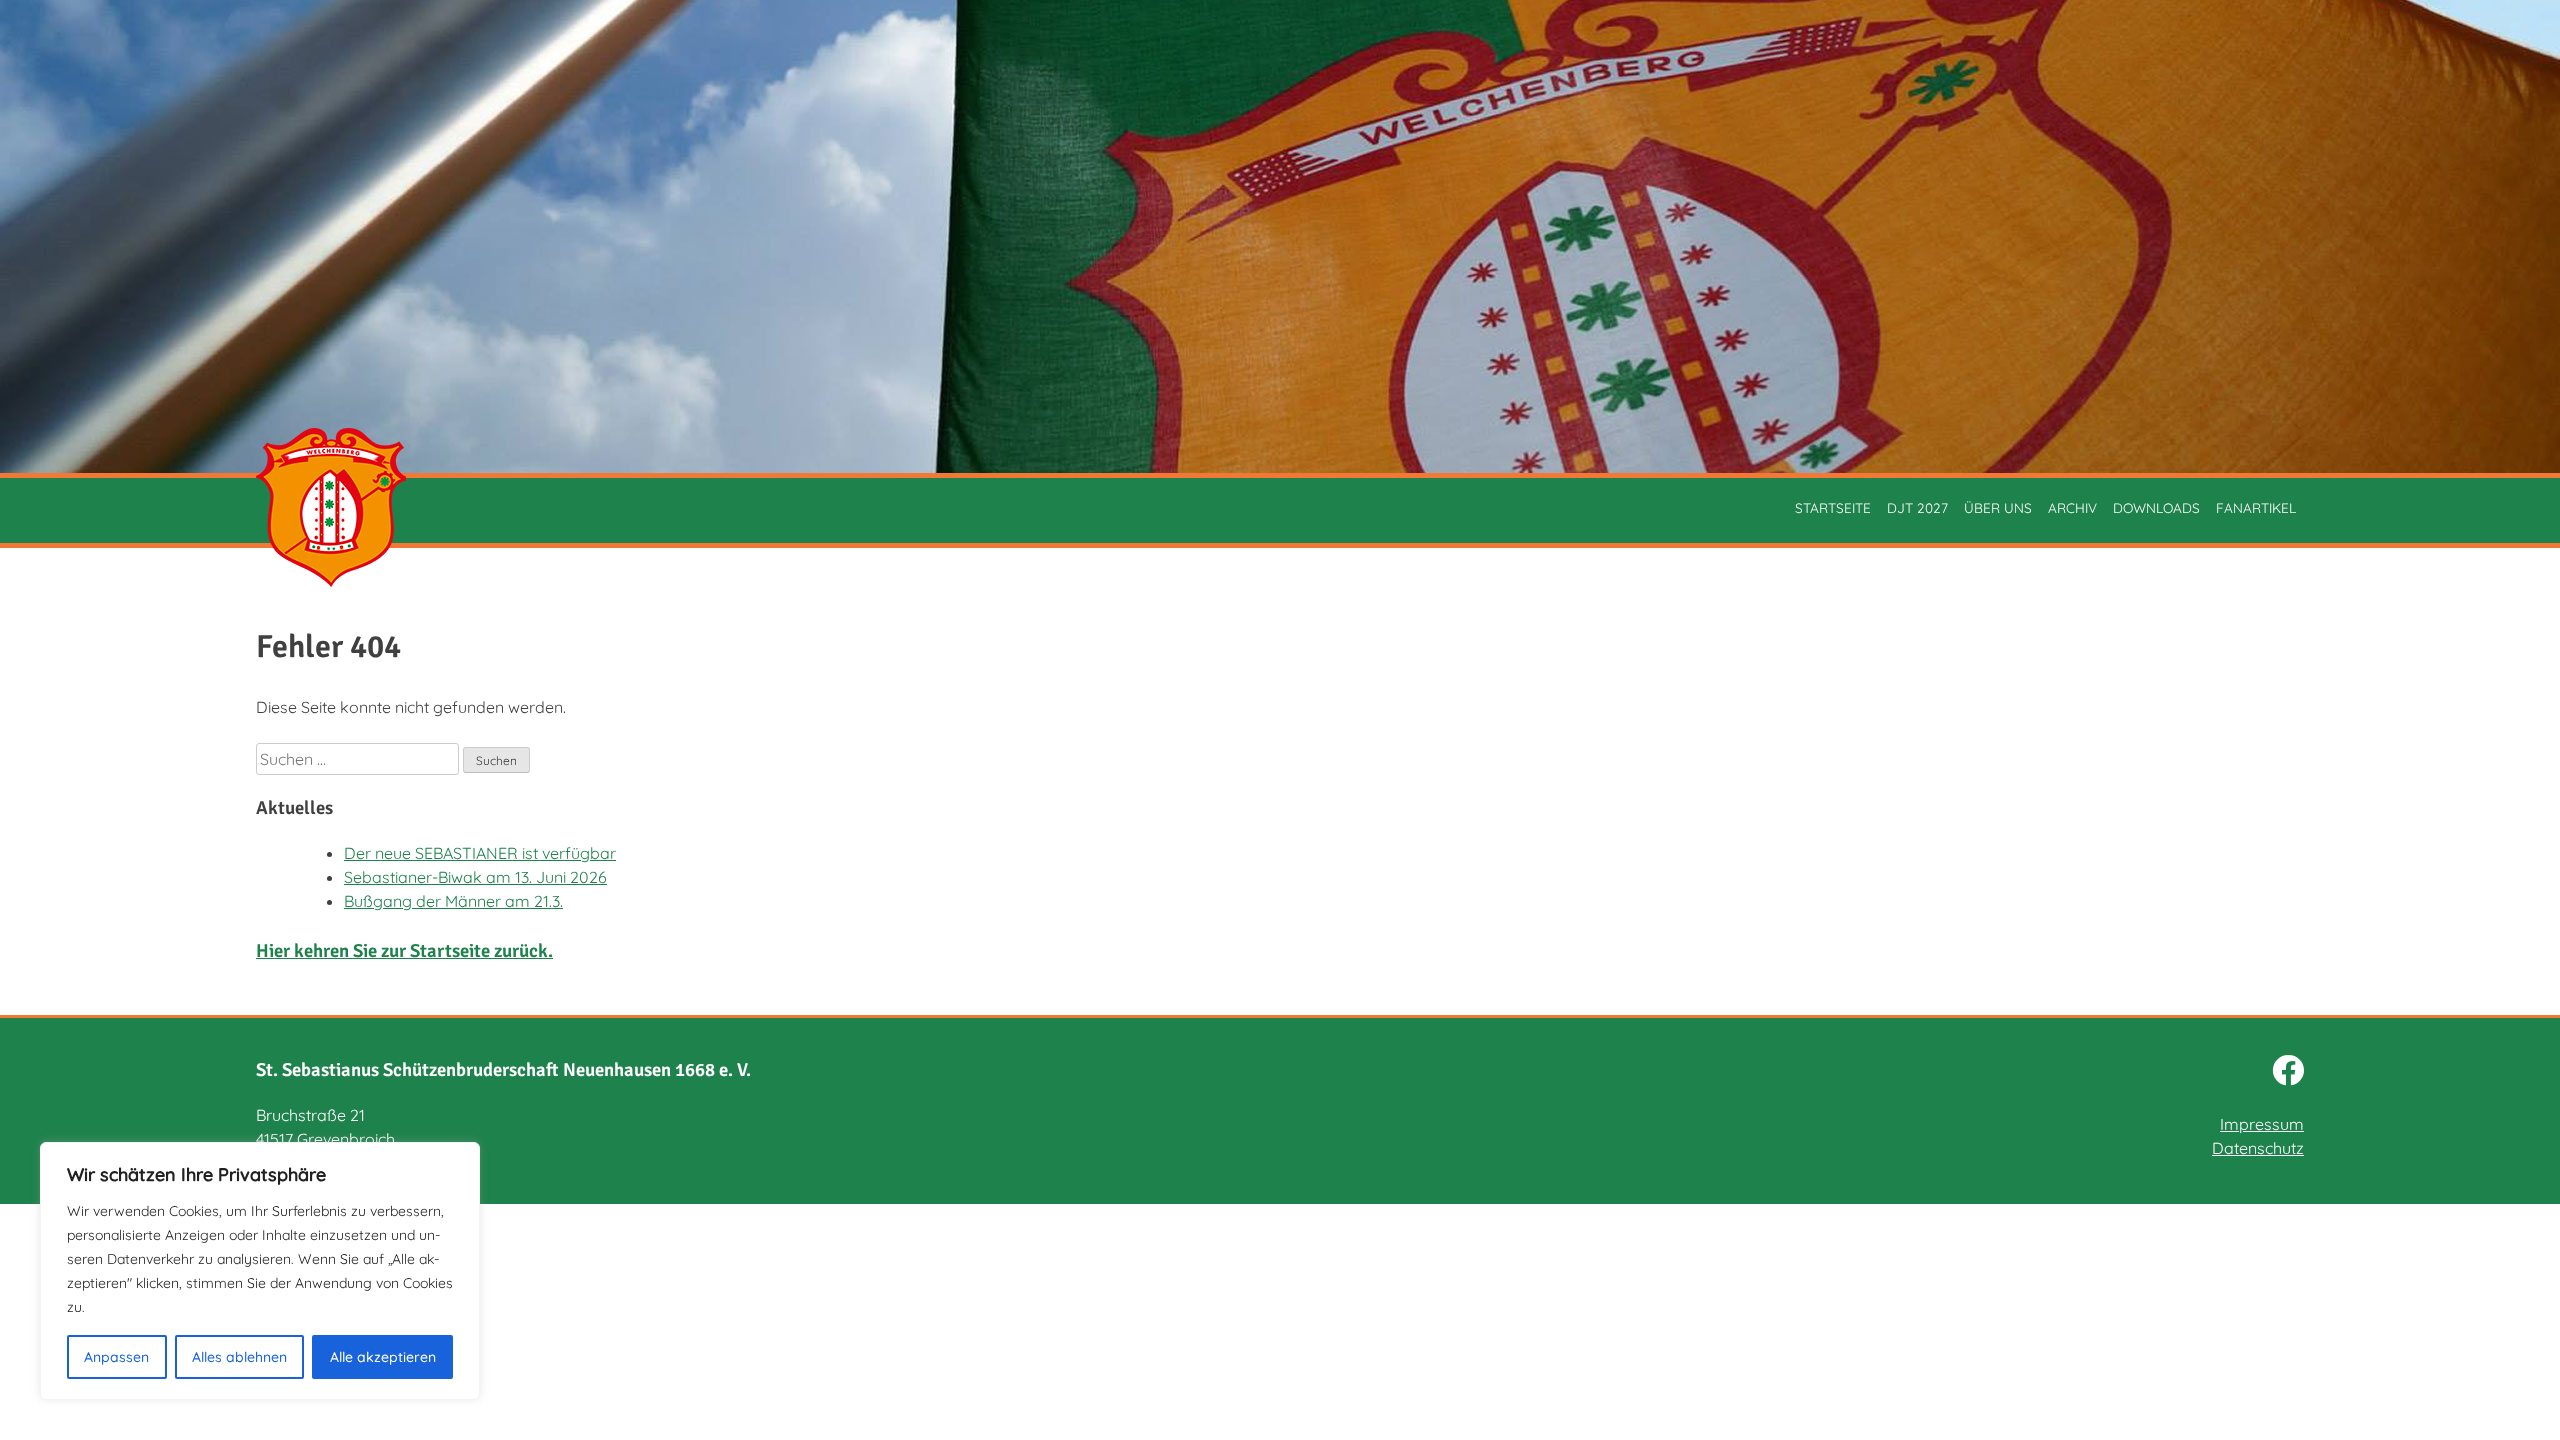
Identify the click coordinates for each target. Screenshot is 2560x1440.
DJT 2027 (1917, 507)
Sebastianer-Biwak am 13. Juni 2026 (475, 877)
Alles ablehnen (239, 1357)
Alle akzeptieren (383, 1357)
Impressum (2262, 1124)
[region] (260, 1271)
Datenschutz (2258, 1148)
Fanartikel (2256, 507)
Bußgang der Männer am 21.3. (453, 901)
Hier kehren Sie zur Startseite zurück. (404, 950)
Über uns (1998, 507)
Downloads (2156, 507)
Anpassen (116, 1357)
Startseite (1833, 507)
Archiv (2072, 507)
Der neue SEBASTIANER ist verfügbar (480, 853)
